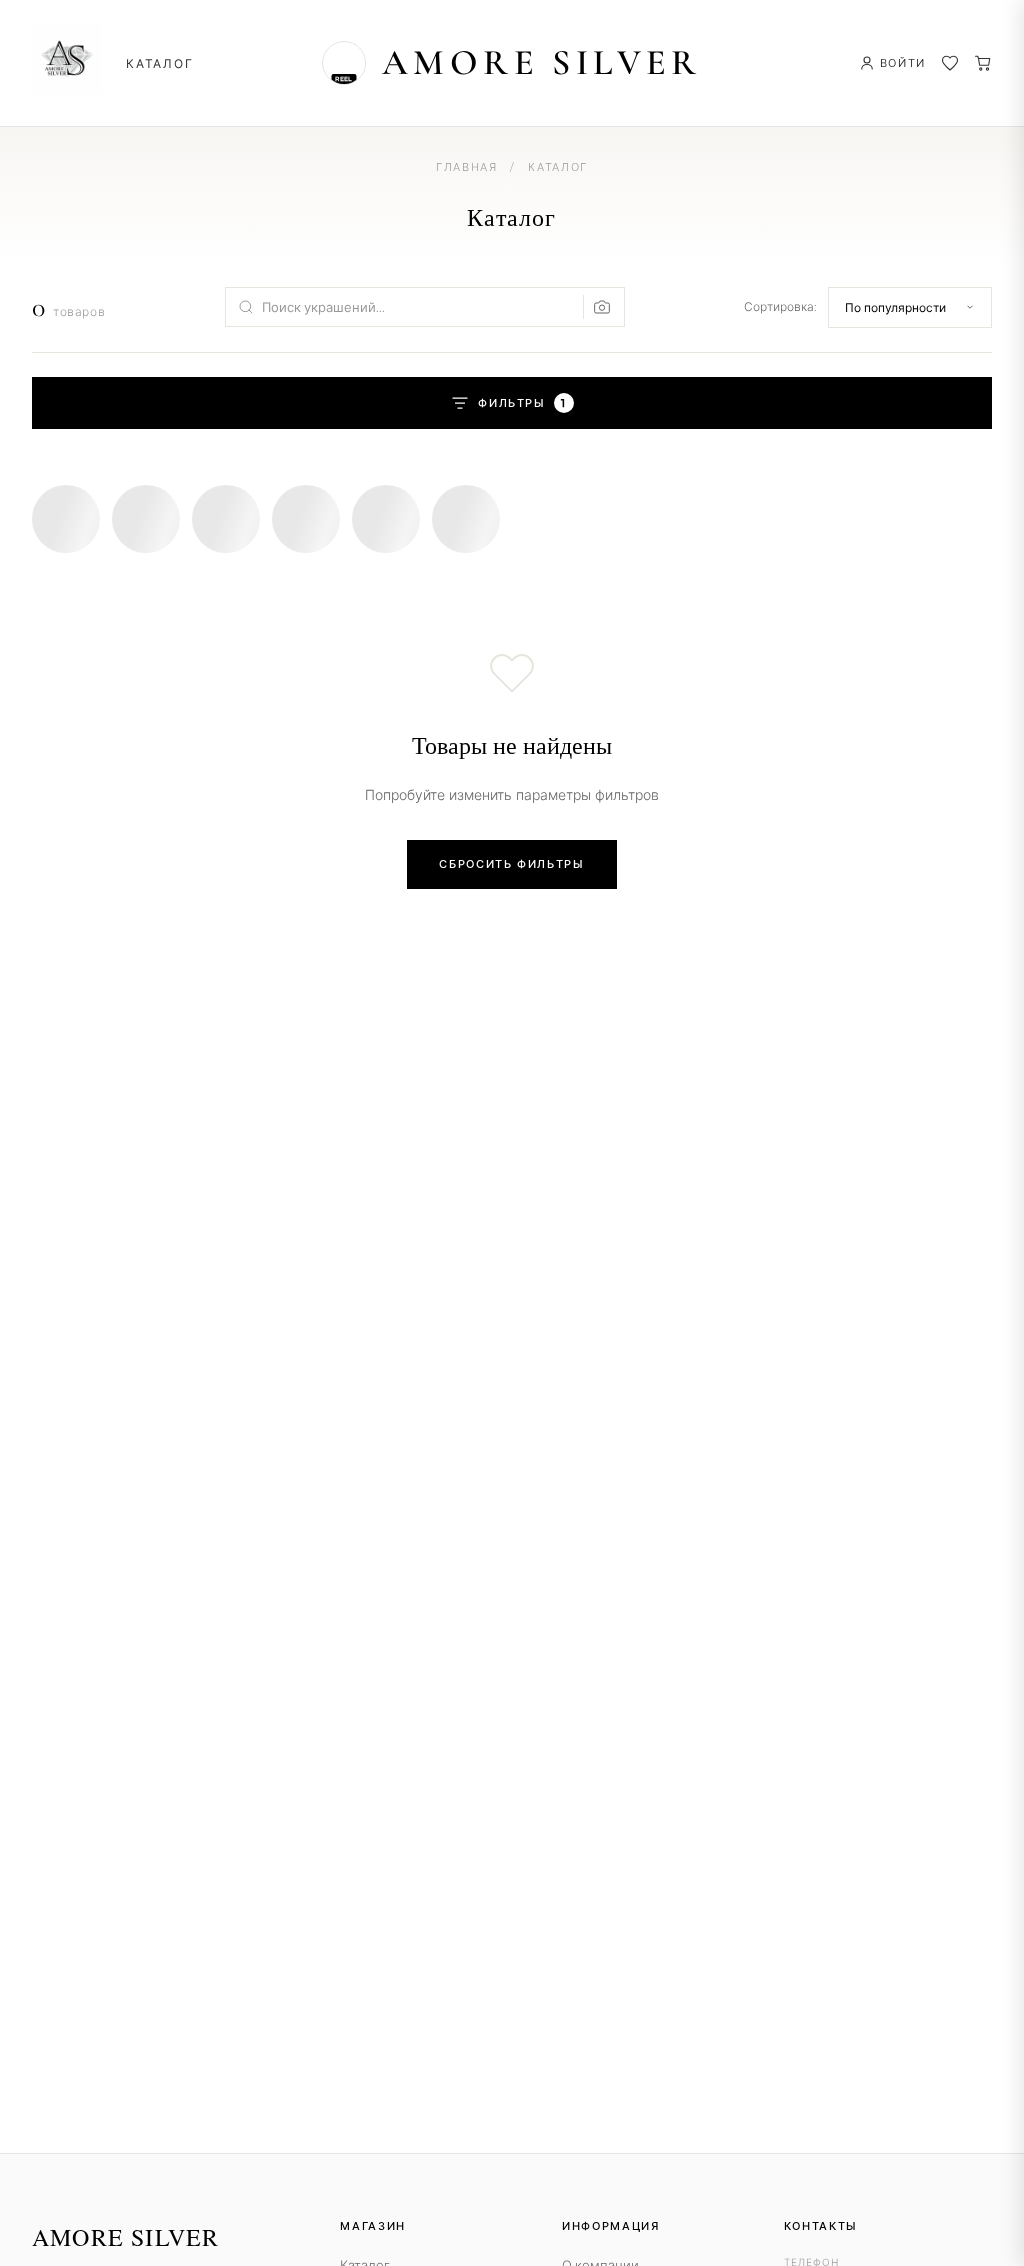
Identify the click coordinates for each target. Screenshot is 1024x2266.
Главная (467, 167)
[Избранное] (950, 63)
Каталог (160, 63)
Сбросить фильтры (511, 864)
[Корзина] (983, 63)
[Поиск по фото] (597, 307)
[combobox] (425, 307)
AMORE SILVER (542, 62)
